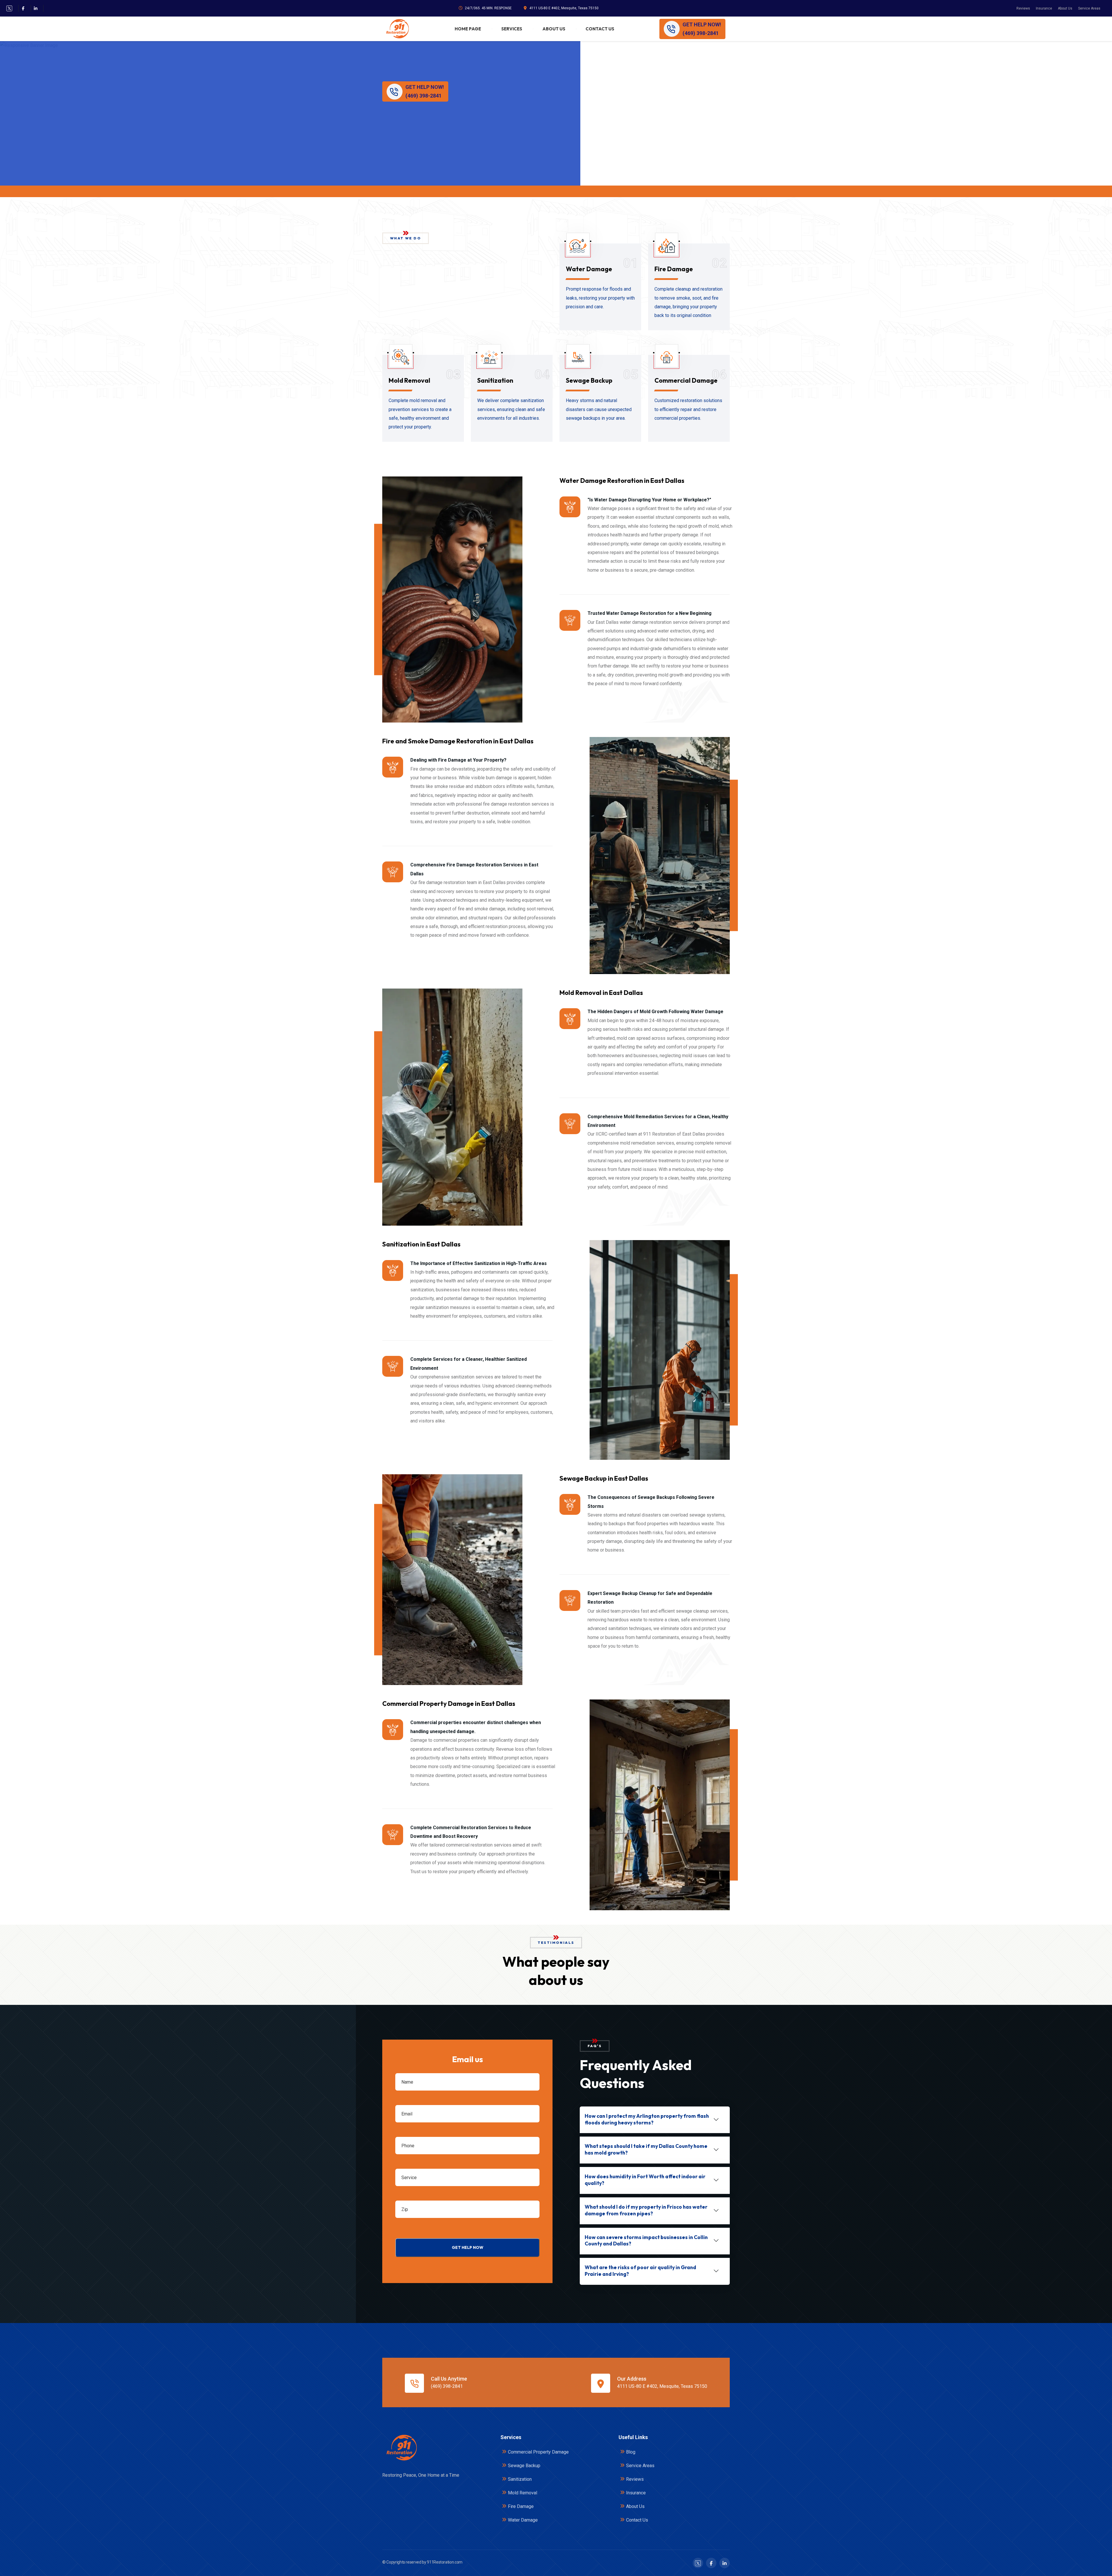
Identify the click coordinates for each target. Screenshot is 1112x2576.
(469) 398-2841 (447, 2386)
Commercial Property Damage (538, 2452)
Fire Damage (674, 269)
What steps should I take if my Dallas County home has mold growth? (646, 2149)
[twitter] (9, 8)
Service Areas (1089, 8)
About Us (1065, 8)
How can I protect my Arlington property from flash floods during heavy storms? (647, 2119)
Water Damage (589, 269)
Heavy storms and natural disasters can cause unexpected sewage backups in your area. (599, 409)
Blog (631, 2452)
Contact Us (600, 29)
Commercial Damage (686, 380)
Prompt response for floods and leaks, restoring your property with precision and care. (600, 298)
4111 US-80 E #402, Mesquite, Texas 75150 (564, 8)
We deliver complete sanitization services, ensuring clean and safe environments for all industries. (511, 409)
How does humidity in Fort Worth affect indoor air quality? (645, 2180)
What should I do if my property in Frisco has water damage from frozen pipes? (646, 2210)
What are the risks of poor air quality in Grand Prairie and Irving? (640, 2271)
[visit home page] (397, 29)
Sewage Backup (589, 380)
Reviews (1023, 8)
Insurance (1044, 8)
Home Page (468, 29)
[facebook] (23, 8)
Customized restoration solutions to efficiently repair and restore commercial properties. (688, 409)
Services (512, 29)
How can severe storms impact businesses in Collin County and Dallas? (646, 2241)
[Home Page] (401, 2448)
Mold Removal (409, 380)
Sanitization (495, 380)
